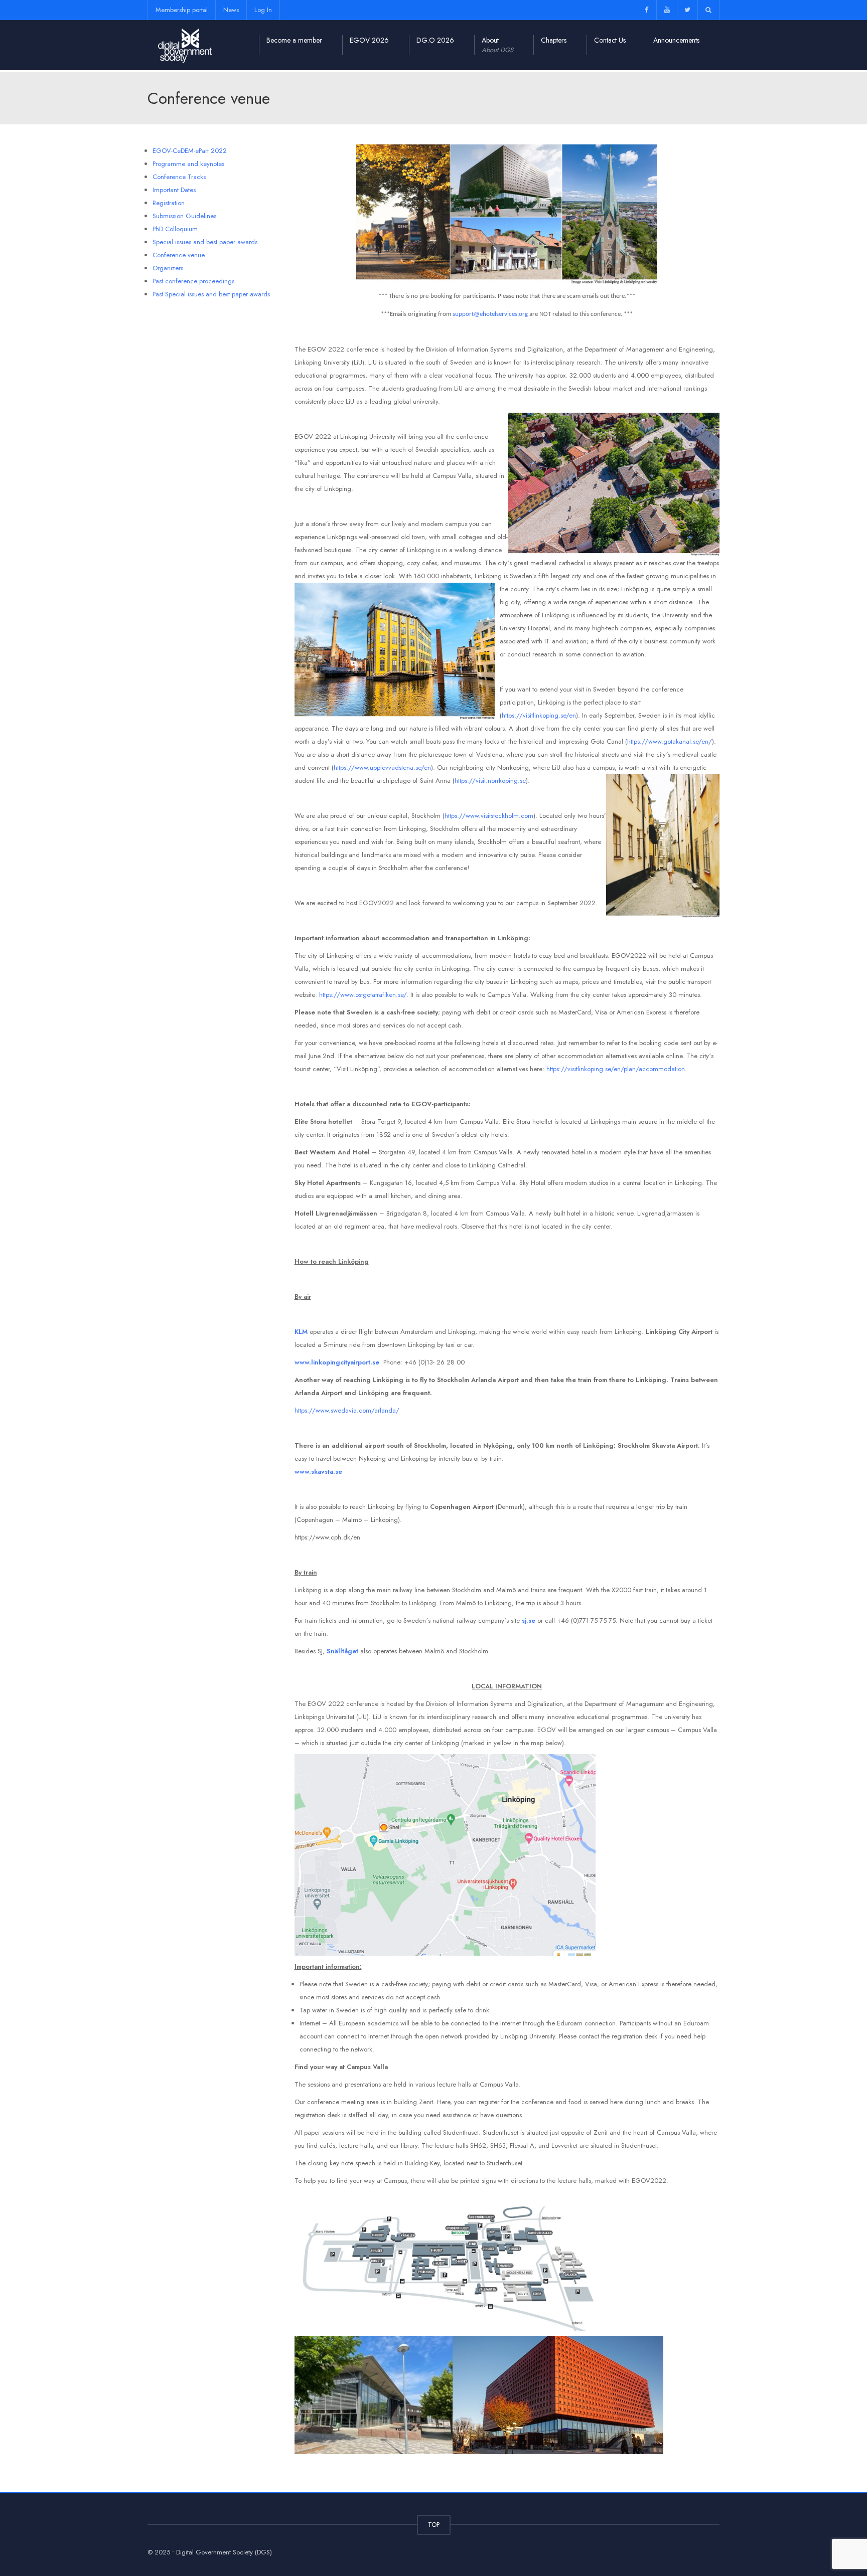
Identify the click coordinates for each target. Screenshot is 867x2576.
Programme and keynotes (188, 164)
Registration (169, 203)
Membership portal (182, 10)
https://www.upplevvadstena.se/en (382, 767)
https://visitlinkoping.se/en (539, 715)
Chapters (554, 40)
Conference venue (179, 255)
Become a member (294, 40)
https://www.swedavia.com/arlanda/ (347, 1410)
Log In (263, 10)
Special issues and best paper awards (205, 242)
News (231, 10)
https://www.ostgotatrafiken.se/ (363, 995)
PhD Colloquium (175, 229)
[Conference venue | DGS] (185, 45)
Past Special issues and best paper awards (211, 294)
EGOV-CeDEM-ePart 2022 (190, 151)
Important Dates (174, 190)
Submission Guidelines (184, 216)
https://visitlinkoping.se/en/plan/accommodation (616, 1069)
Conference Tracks (179, 177)
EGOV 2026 (369, 40)
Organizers (168, 268)
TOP (434, 2525)
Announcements (676, 40)
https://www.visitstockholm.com (489, 816)
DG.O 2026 (435, 40)
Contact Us (610, 40)
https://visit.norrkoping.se (490, 781)
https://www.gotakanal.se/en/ (670, 741)
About (497, 45)
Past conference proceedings (193, 281)
